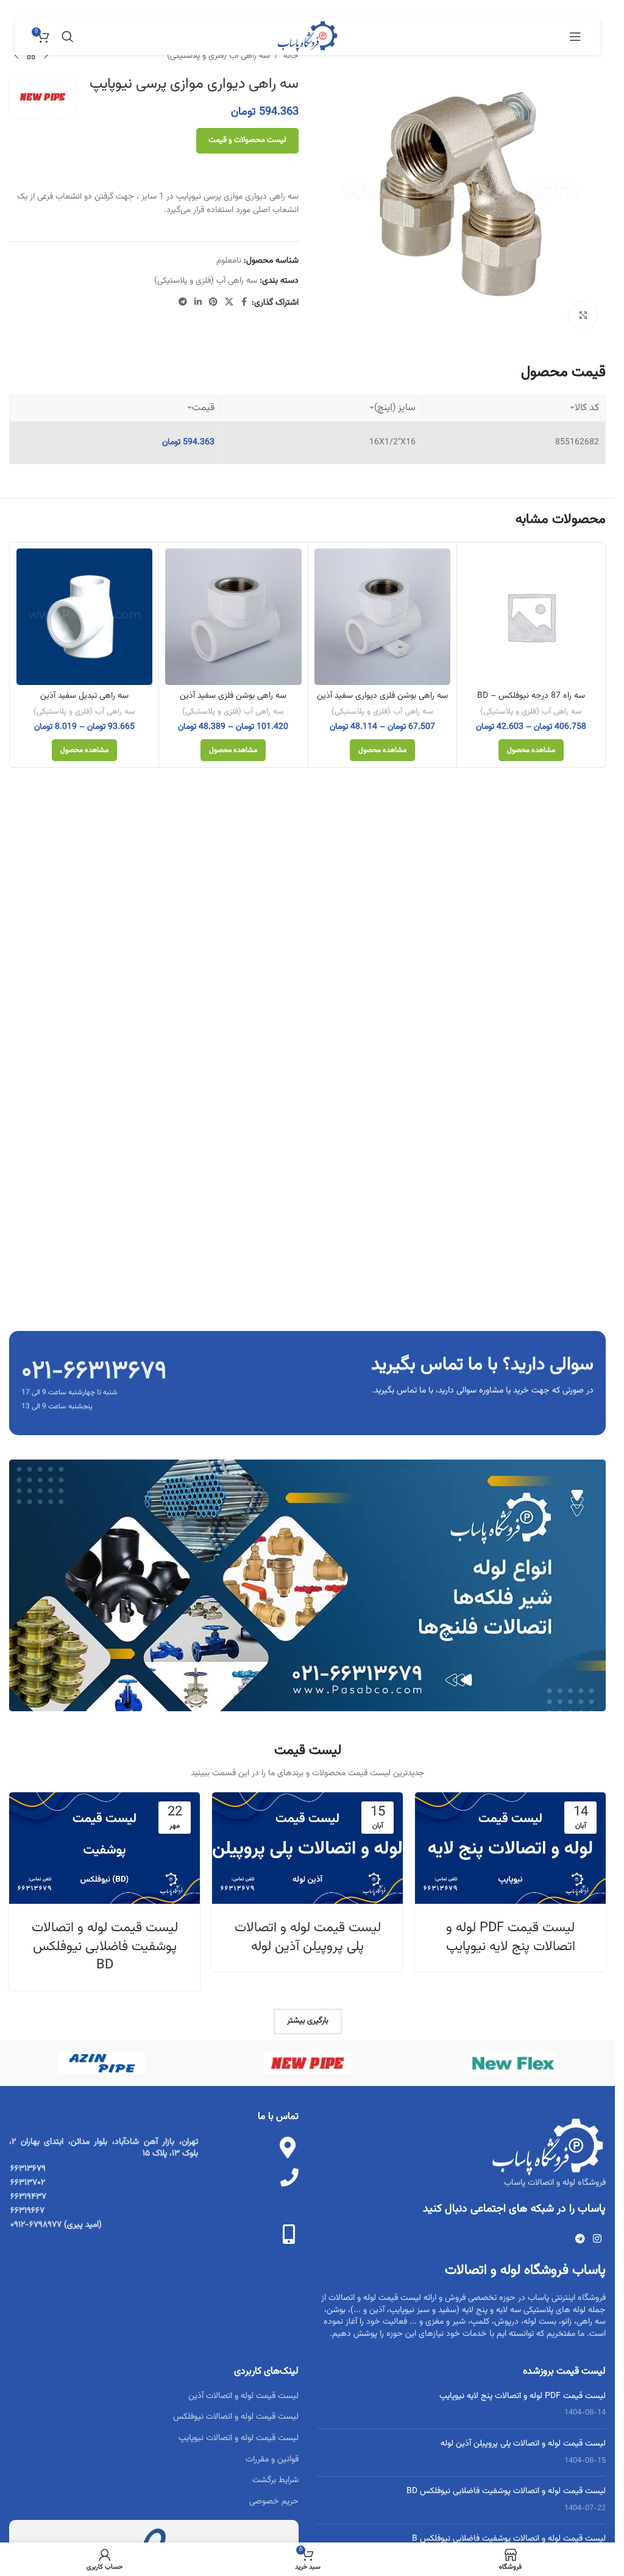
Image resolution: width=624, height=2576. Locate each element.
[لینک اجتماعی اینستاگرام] (597, 2239)
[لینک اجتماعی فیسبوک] (244, 303)
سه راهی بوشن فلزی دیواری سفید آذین (382, 696)
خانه (291, 56)
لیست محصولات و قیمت (247, 140)
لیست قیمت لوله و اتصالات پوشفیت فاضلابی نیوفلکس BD (105, 1947)
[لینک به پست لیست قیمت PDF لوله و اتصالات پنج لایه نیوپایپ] (510, 1848)
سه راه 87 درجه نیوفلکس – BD (531, 696)
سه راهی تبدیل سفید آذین (84, 696)
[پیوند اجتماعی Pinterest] (213, 303)
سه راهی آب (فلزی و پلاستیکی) (218, 56)
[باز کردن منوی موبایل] (575, 37)
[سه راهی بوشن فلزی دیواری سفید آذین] (382, 616)
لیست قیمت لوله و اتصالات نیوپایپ (239, 2438)
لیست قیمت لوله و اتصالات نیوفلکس (236, 2417)
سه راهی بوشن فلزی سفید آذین (233, 696)
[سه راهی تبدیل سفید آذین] (84, 616)
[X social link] (229, 303)
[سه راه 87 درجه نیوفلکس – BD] (531, 616)
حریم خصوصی (274, 2502)
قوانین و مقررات (272, 2460)
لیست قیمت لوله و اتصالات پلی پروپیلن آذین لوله (308, 1937)
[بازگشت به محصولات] (31, 56)
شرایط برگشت (275, 2480)
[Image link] (307, 1586)
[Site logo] (307, 37)
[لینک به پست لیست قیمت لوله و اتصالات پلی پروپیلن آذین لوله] (307, 1848)
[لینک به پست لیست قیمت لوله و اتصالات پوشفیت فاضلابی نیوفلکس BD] (105, 1848)
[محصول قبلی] (46, 56)
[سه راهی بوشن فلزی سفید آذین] (233, 616)
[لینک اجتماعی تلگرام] (183, 303)
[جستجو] (68, 37)
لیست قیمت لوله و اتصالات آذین (243, 2396)
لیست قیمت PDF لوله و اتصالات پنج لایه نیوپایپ (511, 1937)
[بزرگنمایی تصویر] (583, 315)
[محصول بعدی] (16, 56)
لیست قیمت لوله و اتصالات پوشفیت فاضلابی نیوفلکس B (509, 2539)
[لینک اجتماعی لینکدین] (198, 303)
